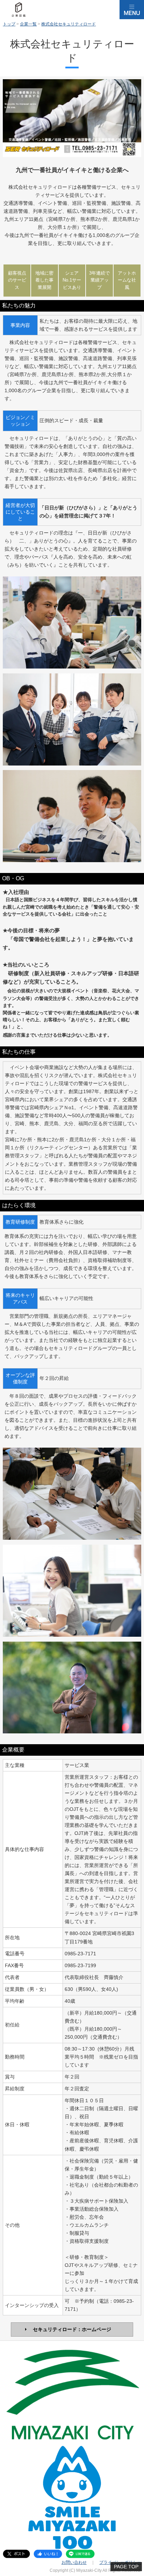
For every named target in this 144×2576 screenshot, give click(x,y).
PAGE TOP (126, 2567)
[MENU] (132, 10)
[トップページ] (19, 10)
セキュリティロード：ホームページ (72, 2329)
